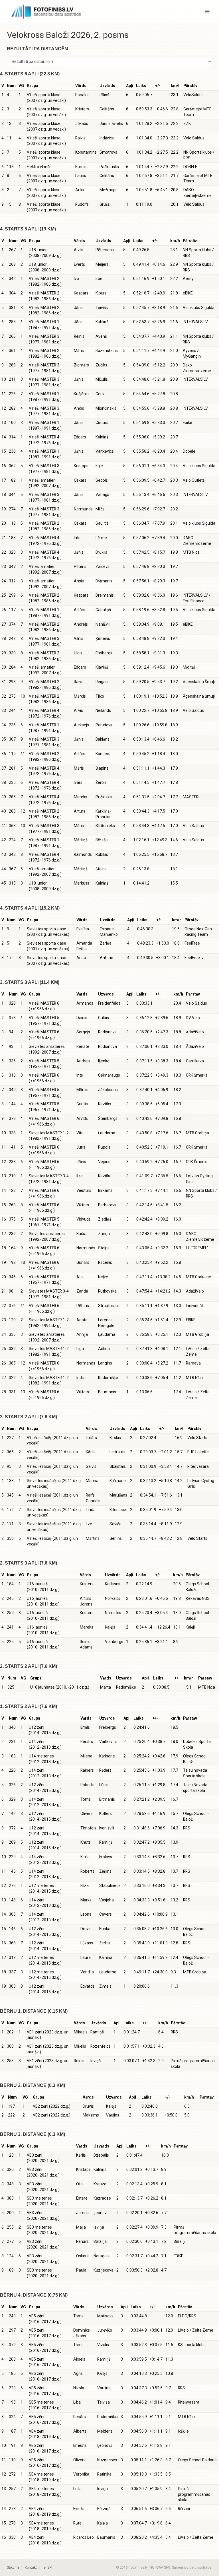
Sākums (13, 2567)
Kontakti (31, 2567)
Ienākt (48, 2567)
